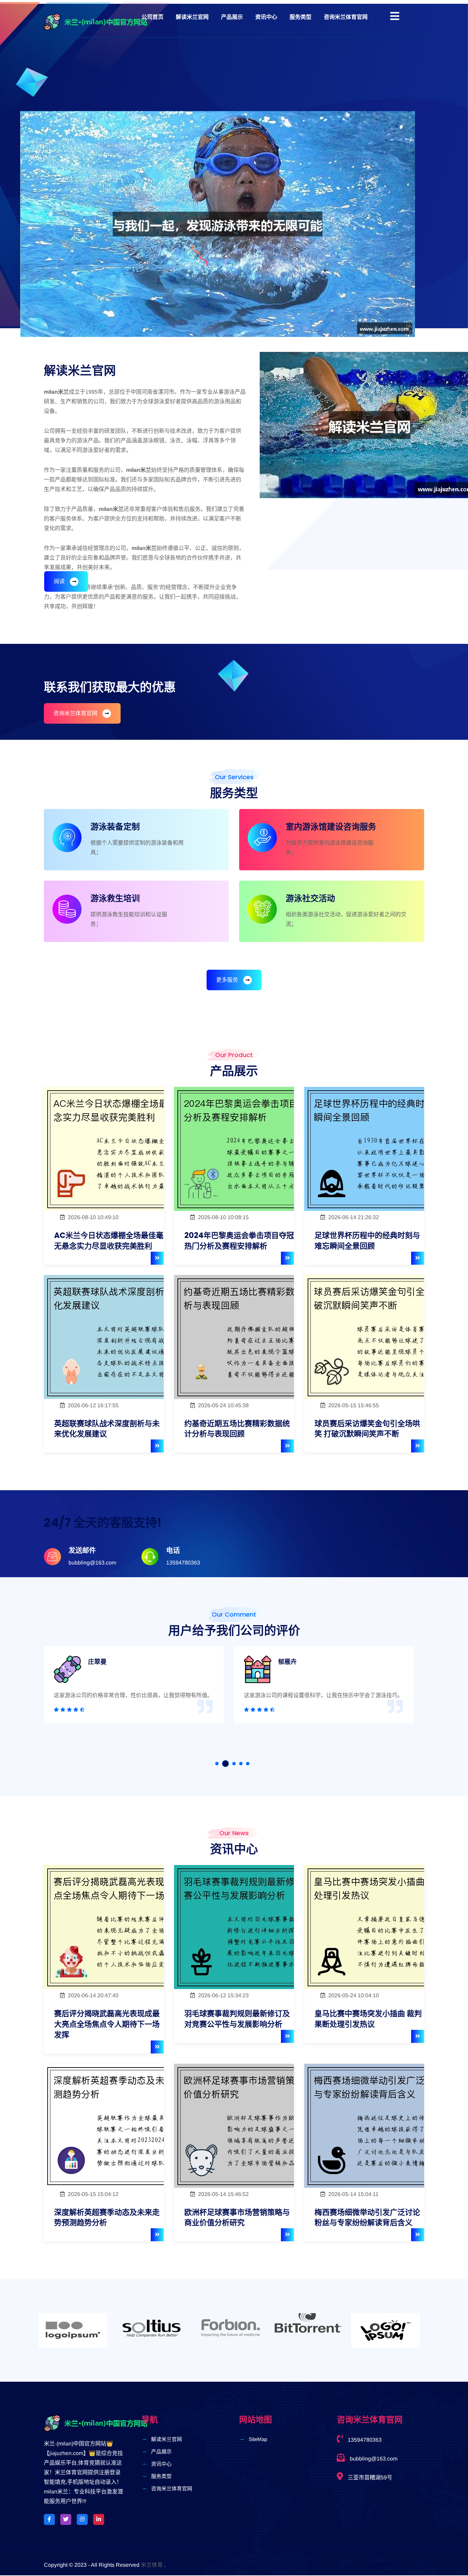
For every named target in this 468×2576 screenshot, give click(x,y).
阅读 (59, 581)
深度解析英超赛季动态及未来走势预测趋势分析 (107, 2218)
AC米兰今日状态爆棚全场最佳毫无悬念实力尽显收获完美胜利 (109, 1241)
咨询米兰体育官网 (346, 17)
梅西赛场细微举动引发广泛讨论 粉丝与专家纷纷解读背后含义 (367, 2218)
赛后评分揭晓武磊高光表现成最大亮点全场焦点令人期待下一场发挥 (107, 2024)
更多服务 (227, 980)
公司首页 (152, 17)
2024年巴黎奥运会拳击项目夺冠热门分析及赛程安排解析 (239, 1241)
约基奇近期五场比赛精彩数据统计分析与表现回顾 (237, 1429)
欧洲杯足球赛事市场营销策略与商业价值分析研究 (237, 2218)
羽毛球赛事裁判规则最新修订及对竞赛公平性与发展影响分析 (237, 2019)
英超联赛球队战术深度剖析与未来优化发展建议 (107, 1429)
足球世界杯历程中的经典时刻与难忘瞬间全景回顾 (367, 1241)
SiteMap (258, 2439)
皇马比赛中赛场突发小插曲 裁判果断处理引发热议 (368, 2019)
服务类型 (300, 17)
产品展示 (232, 17)
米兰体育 (152, 2565)
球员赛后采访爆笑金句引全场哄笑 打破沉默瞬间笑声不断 (367, 1429)
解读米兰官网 (192, 17)
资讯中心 (266, 17)
